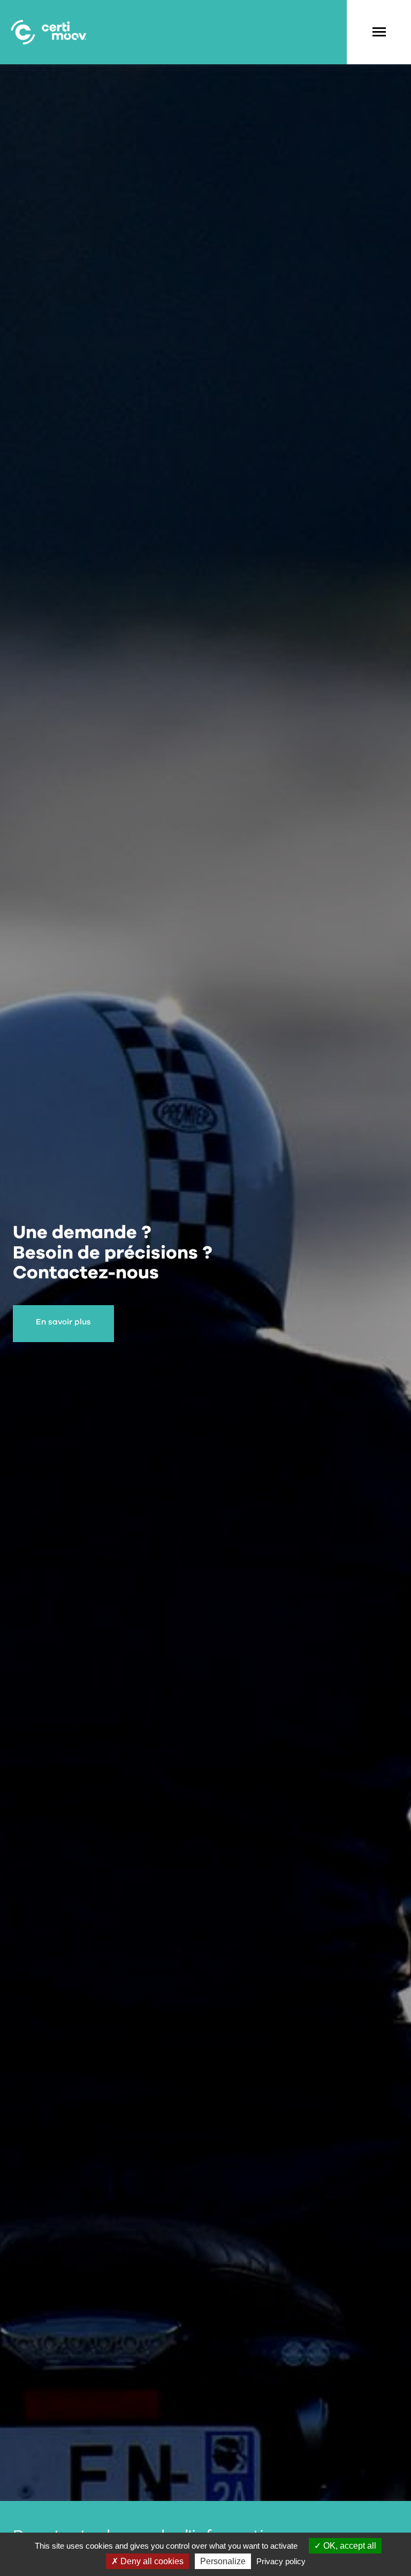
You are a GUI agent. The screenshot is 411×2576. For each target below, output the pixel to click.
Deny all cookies (151, 2561)
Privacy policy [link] (281, 2561)
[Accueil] (48, 32)
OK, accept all (349, 2546)
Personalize (223, 2561)
